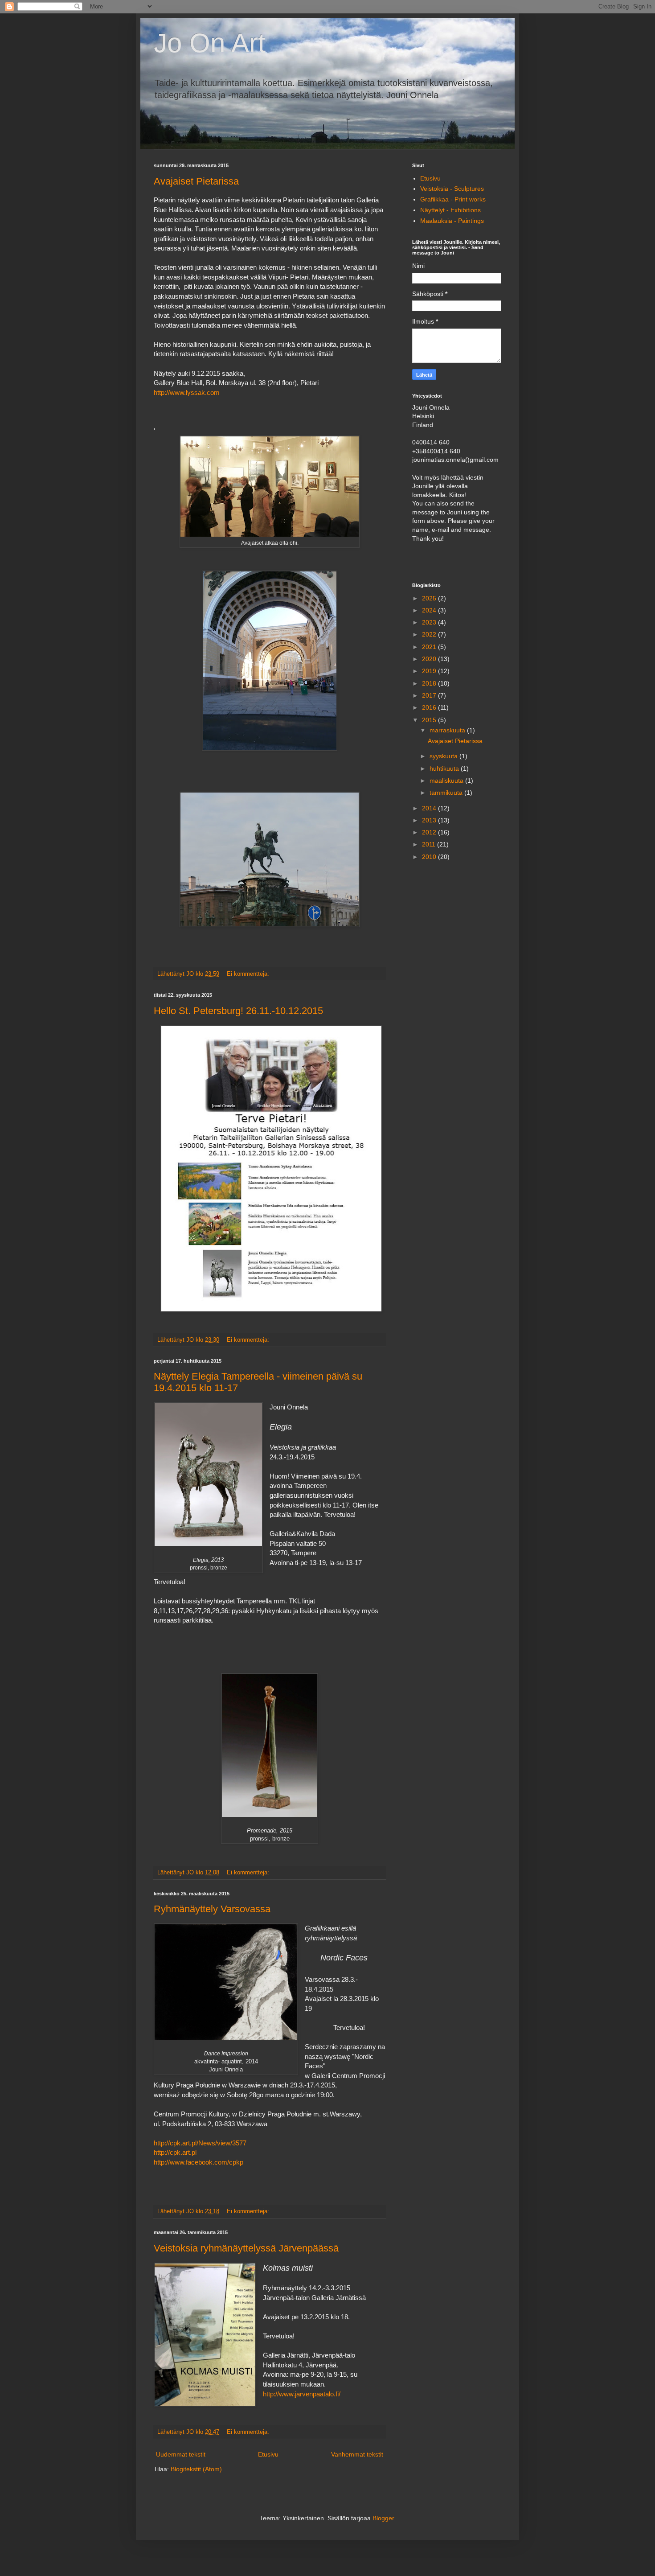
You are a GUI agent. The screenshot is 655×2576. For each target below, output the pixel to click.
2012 (430, 832)
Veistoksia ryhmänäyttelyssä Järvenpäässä (246, 2248)
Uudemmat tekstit (181, 2454)
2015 (430, 720)
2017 (430, 695)
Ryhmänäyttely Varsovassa (212, 1909)
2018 (430, 683)
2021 (430, 647)
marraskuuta (448, 730)
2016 (430, 707)
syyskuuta (444, 756)
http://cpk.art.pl (175, 2152)
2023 (430, 622)
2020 (430, 659)
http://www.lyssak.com (187, 392)
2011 (430, 844)
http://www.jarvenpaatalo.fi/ (302, 2394)
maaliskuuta (447, 781)
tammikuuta (447, 793)
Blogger (383, 2518)
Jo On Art (210, 43)
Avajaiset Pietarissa (196, 181)
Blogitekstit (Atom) (196, 2469)
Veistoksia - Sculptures (452, 189)
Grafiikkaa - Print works (453, 199)
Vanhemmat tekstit (357, 2454)
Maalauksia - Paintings (452, 221)
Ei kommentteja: (249, 974)
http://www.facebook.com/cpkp (199, 2162)
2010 (430, 857)
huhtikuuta (445, 768)
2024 (430, 610)
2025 (430, 598)
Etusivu (268, 2454)
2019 (430, 671)
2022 (430, 634)
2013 (430, 820)
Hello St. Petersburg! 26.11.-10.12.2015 (238, 1011)
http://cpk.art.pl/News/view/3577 (200, 2143)
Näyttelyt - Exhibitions (450, 210)
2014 (430, 808)
